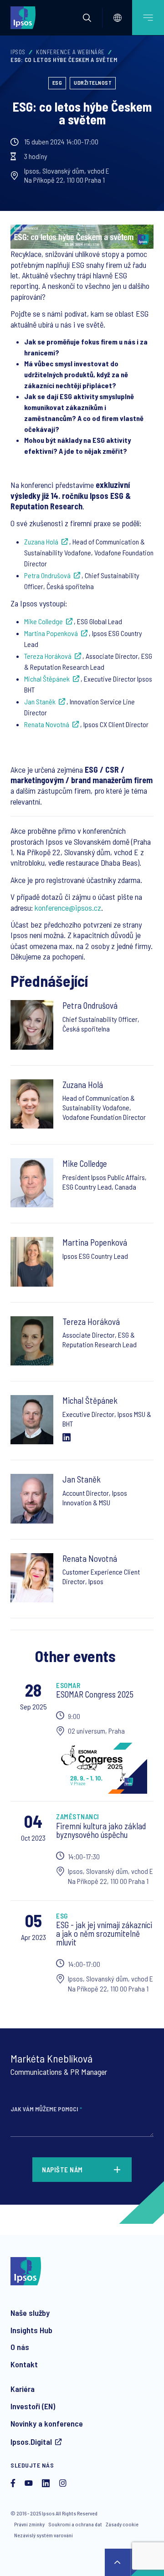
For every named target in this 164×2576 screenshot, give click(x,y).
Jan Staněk (40, 701)
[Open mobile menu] (148, 18)
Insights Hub (31, 2330)
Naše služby (30, 2313)
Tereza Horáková (48, 656)
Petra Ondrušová (47, 575)
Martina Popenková (51, 633)
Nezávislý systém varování (44, 2535)
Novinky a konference (47, 2423)
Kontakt (24, 2364)
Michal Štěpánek (47, 679)
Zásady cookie (122, 2524)
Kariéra (23, 2389)
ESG (57, 82)
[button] (87, 18)
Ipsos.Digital (31, 2442)
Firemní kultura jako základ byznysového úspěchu (101, 1830)
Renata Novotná (47, 724)
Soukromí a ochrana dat (75, 2524)
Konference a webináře (70, 52)
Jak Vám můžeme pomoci (46, 2109)
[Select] (118, 18)
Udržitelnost (93, 82)
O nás (20, 2347)
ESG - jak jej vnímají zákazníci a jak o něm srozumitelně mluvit (104, 1933)
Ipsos (18, 52)
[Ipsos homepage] (25, 17)
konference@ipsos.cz (68, 908)
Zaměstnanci (78, 1817)
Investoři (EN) (33, 2406)
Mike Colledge (44, 621)
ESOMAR (68, 1685)
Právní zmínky (29, 2524)
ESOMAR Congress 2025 (95, 1694)
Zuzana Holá (41, 541)
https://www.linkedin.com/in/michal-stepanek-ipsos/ (67, 1437)
